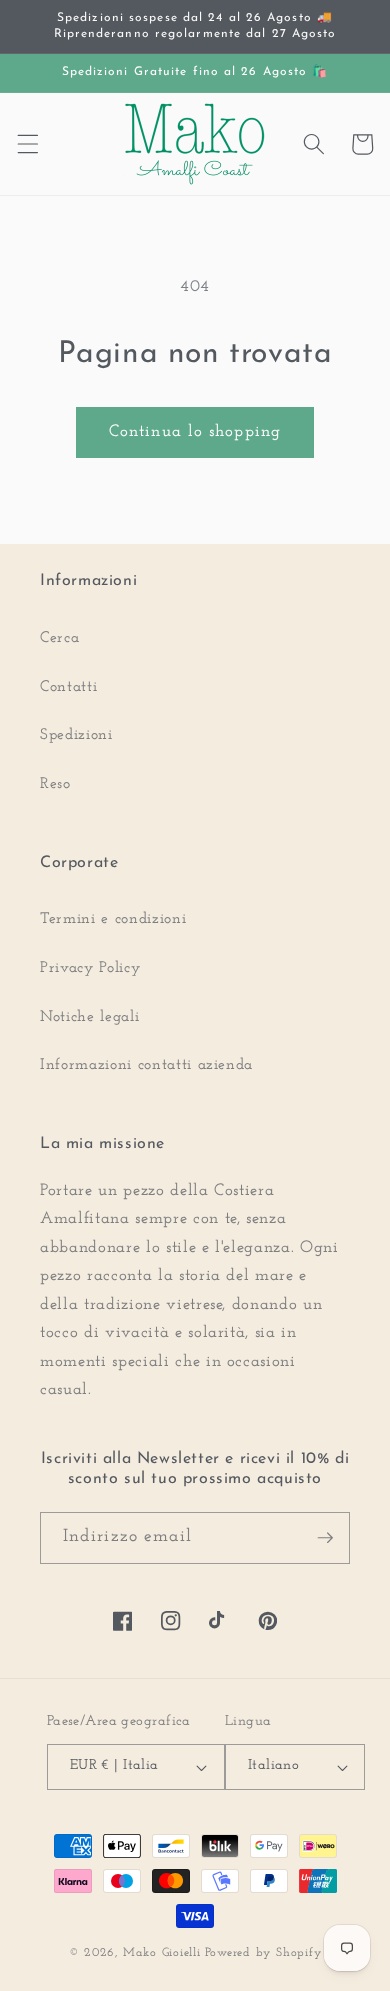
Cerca (59, 638)
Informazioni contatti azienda (146, 1065)
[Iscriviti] (325, 1538)
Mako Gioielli (162, 1953)
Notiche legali (89, 1017)
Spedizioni (76, 735)
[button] (27, 144)
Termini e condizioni (113, 919)
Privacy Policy (90, 968)
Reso (55, 784)
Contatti (68, 687)
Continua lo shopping (195, 432)
